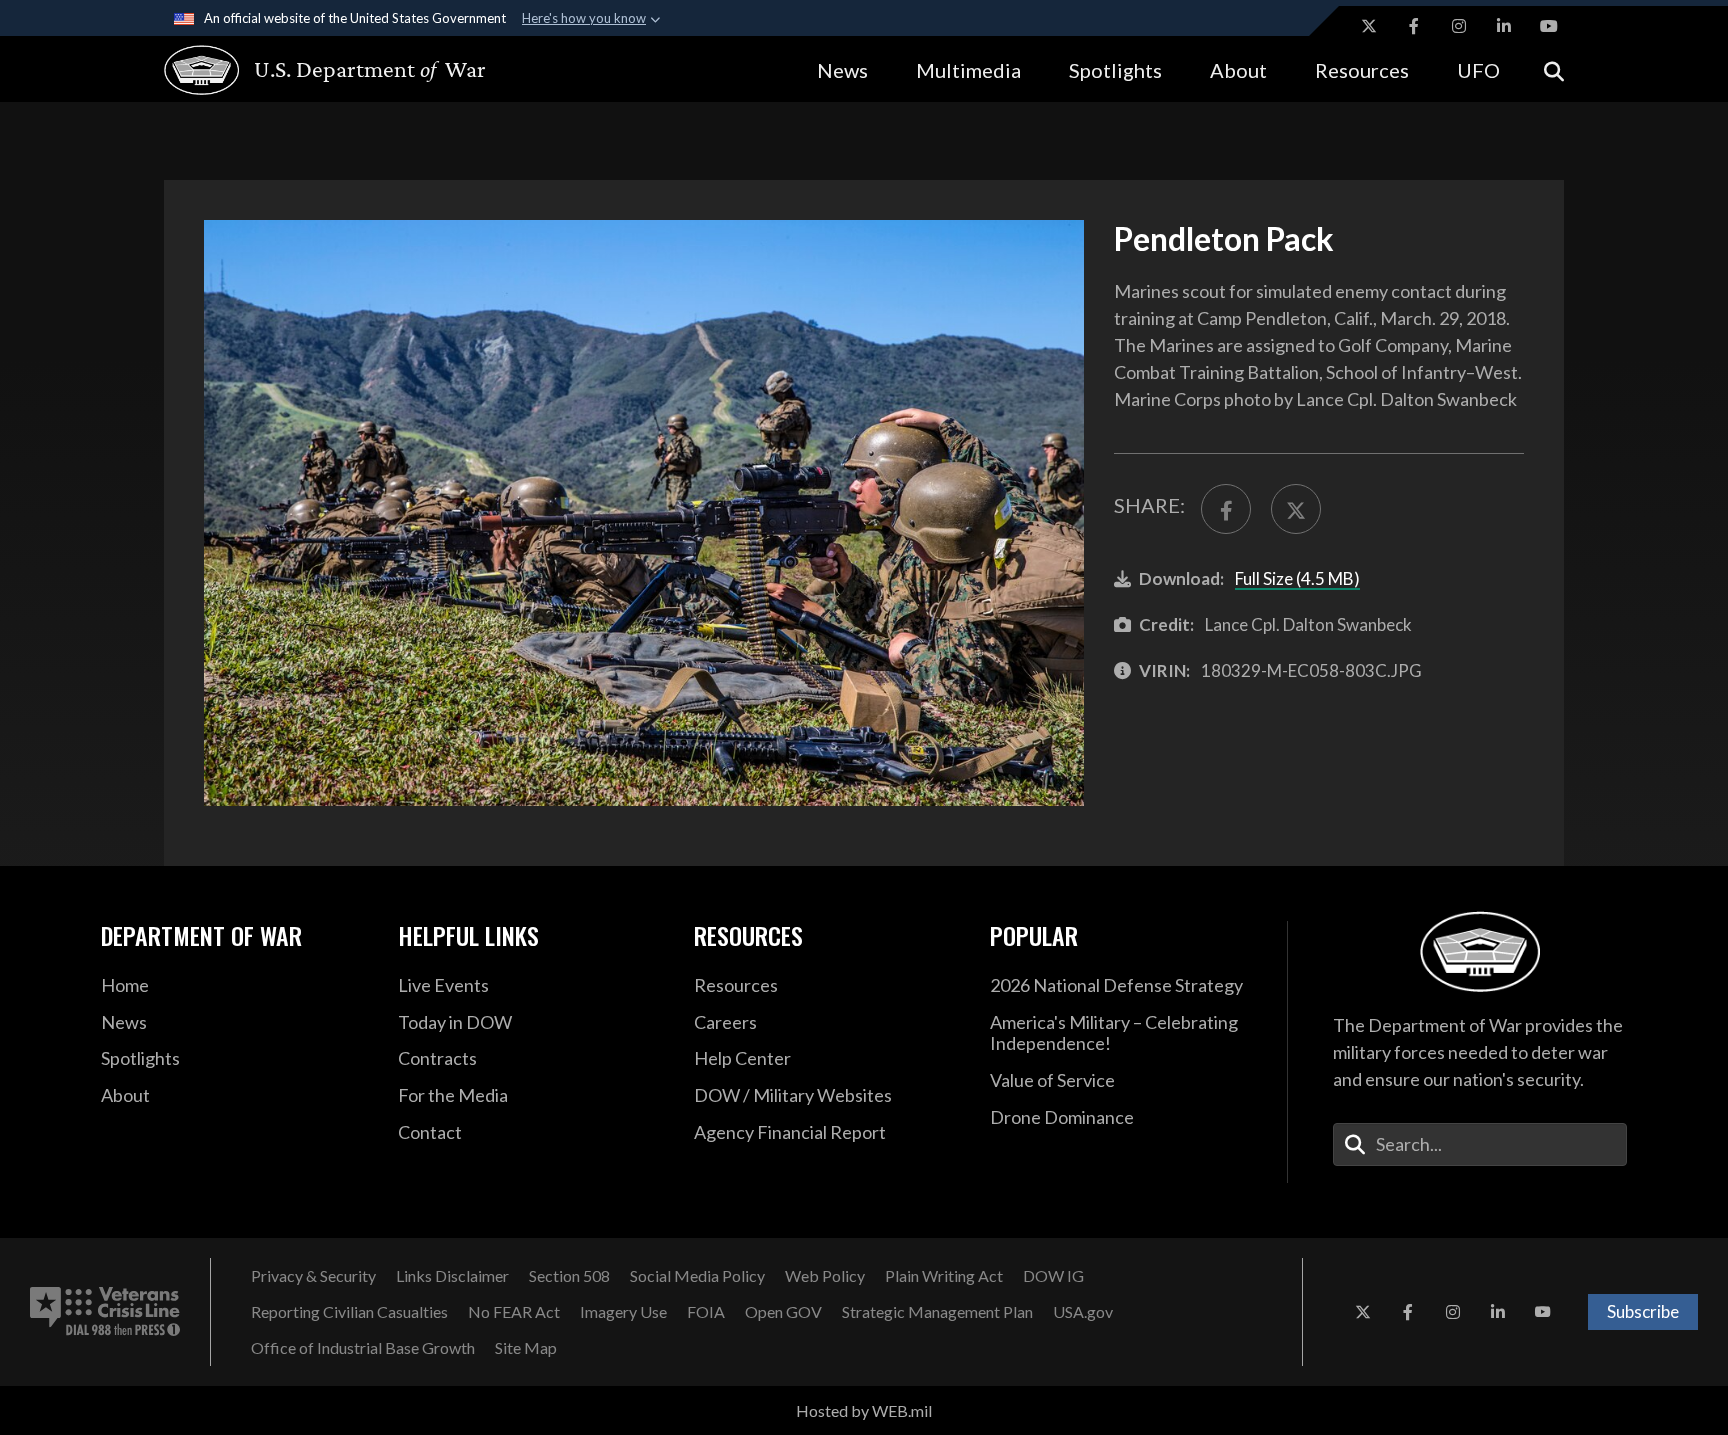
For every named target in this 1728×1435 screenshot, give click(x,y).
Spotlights (1115, 70)
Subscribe (1643, 1311)
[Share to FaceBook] (1226, 509)
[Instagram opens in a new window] (1459, 26)
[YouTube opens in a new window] (1549, 26)
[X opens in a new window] (1369, 26)
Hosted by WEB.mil (864, 1410)
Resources (1362, 70)
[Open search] (1554, 69)
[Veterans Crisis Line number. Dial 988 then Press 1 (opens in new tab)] (105, 1312)
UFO (1478, 70)
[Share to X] (1296, 509)
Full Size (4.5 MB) (1297, 578)
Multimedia (968, 70)
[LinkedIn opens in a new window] (1504, 26)
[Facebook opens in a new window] (1414, 26)
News (842, 70)
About (1238, 70)
